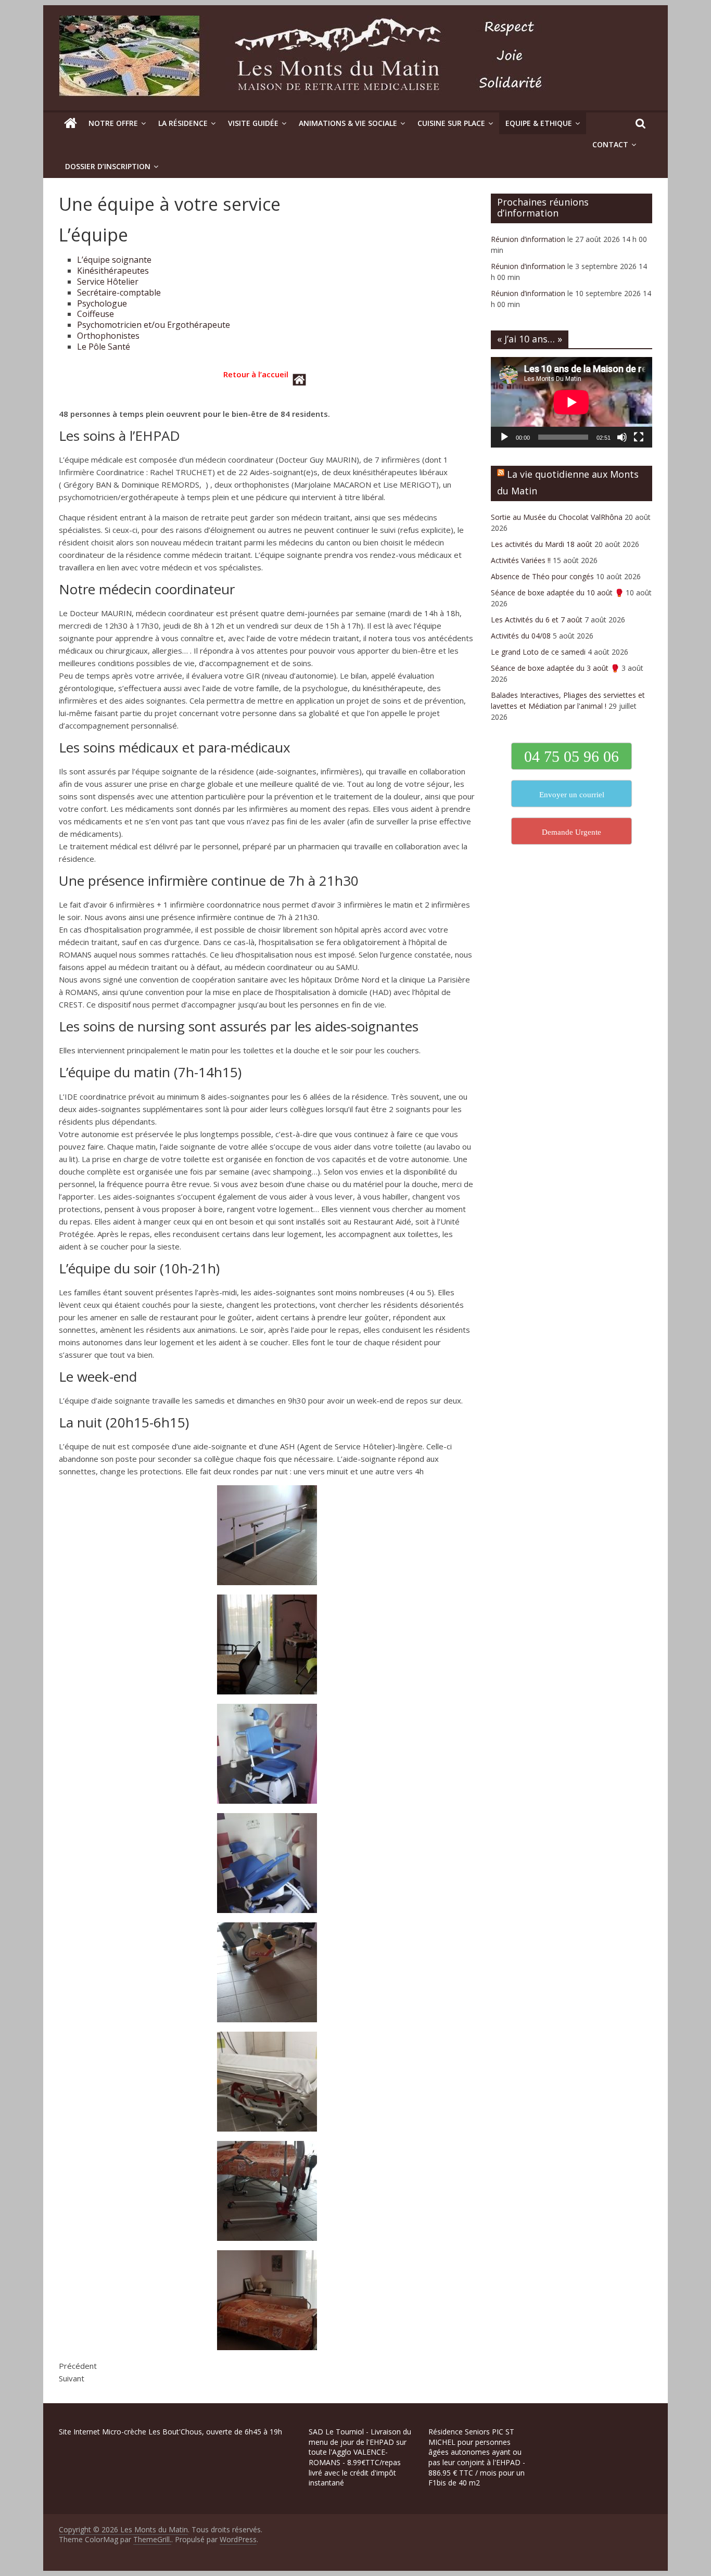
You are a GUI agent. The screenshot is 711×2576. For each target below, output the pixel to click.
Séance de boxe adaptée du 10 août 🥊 (557, 592)
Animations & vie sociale (348, 123)
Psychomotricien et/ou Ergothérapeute (154, 325)
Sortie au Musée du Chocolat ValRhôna (557, 517)
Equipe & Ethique (539, 123)
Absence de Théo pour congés (542, 576)
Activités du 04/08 (521, 636)
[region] (135, 2502)
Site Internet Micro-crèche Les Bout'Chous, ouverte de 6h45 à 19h (170, 2432)
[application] (572, 402)
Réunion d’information (528, 239)
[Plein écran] (639, 437)
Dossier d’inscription (108, 166)
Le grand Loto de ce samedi (538, 652)
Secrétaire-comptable (119, 292)
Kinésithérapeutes (113, 271)
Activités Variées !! (521, 560)
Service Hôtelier (108, 282)
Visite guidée (253, 123)
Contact (610, 144)
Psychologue (102, 303)
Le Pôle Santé (104, 347)
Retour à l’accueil (256, 374)
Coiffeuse (96, 314)
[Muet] (622, 437)
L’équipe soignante (114, 260)
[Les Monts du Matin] (71, 123)
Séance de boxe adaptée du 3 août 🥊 (555, 668)
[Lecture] (504, 437)
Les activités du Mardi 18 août (542, 544)
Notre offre (113, 123)
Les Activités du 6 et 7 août (537, 620)
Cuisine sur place (451, 123)
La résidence (183, 123)
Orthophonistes (108, 336)
